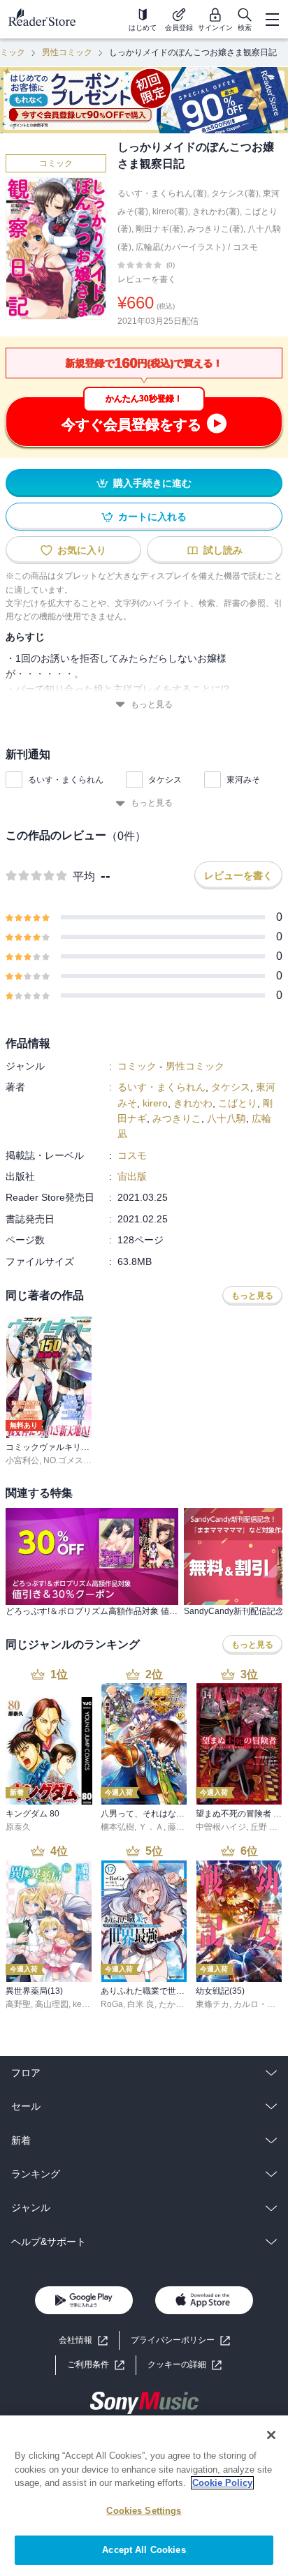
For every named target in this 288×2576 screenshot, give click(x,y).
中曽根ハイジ (221, 1827)
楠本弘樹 (117, 1827)
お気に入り (82, 550)
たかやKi (175, 2004)
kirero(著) (170, 212)
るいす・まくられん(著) (162, 193)
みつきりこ (177, 1118)
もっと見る (152, 704)
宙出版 (132, 1176)
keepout (88, 2004)
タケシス (165, 780)
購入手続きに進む (152, 483)
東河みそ (243, 780)
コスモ (245, 247)
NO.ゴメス (63, 1460)
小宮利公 (22, 1460)
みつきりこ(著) (215, 229)
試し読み (223, 550)
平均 (84, 876)
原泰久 (18, 1827)
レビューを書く (147, 279)
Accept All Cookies (144, 2550)
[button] (185, 2365)
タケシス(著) (235, 193)
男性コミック (67, 52)
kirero (155, 1103)
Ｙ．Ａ (151, 1827)
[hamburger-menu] (272, 20)
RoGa (112, 2004)
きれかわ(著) (216, 212)
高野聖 (18, 2004)
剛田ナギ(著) (159, 229)
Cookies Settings (144, 2511)
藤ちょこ (185, 1827)
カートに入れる (152, 517)
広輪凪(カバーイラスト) (180, 247)
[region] (144, 2496)
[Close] (271, 2435)
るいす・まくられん (66, 780)
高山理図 (52, 2004)
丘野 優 (264, 1827)
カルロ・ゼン (259, 2004)
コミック (56, 163)
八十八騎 (226, 1118)
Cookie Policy (222, 2483)
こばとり (238, 1103)
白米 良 (141, 2004)
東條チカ (213, 2004)
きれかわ (193, 1103)
